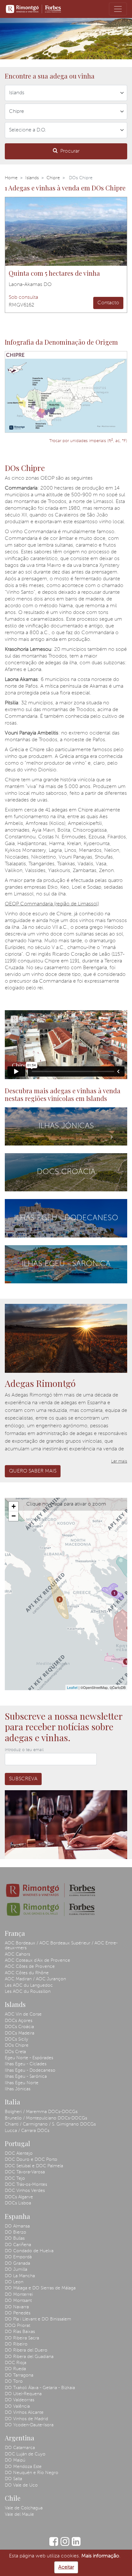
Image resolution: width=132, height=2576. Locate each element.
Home (11, 178)
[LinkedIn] (76, 2545)
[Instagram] (65, 2545)
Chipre (53, 178)
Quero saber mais (33, 1471)
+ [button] (14, 1506)
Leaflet (72, 1687)
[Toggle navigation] (118, 9)
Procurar (70, 151)
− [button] (14, 1516)
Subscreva (23, 1779)
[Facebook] (54, 2545)
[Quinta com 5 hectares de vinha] (66, 231)
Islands (32, 178)
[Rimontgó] (34, 9)
